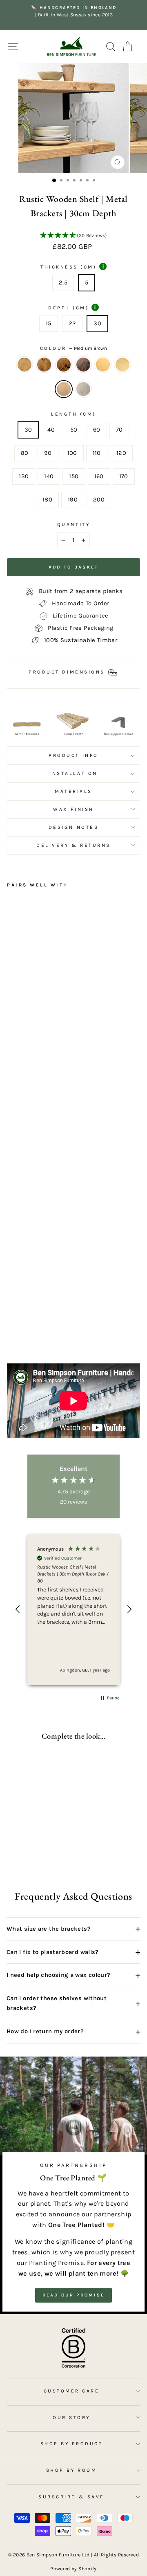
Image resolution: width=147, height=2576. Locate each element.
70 (119, 430)
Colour (74, 348)
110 (97, 453)
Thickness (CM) (72, 266)
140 (49, 476)
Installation (73, 773)
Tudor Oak (64, 365)
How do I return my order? (73, 2032)
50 (74, 430)
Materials (73, 791)
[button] (73, 236)
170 (124, 476)
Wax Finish (73, 809)
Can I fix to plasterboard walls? (73, 1952)
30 (97, 323)
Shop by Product (72, 2444)
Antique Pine (103, 365)
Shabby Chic (83, 389)
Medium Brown (64, 389)
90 (48, 453)
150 (74, 476)
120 (121, 453)
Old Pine (122, 365)
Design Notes (73, 827)
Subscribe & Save (71, 2497)
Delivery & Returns (73, 845)
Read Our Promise (74, 2295)
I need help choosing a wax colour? (73, 1975)
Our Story (71, 2417)
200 (99, 500)
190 (73, 500)
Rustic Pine (24, 365)
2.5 (63, 283)
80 (25, 453)
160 (99, 476)
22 (72, 323)
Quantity (73, 524)
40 (51, 430)
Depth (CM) (72, 307)
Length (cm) (73, 414)
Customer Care (72, 2391)
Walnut (83, 365)
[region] (73, 1610)
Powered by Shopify (73, 2569)
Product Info (73, 755)
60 (97, 430)
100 (72, 453)
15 (49, 323)
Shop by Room (71, 2470)
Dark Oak (44, 365)
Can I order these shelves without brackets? (73, 2003)
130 (24, 476)
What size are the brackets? (73, 1929)
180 (47, 500)
